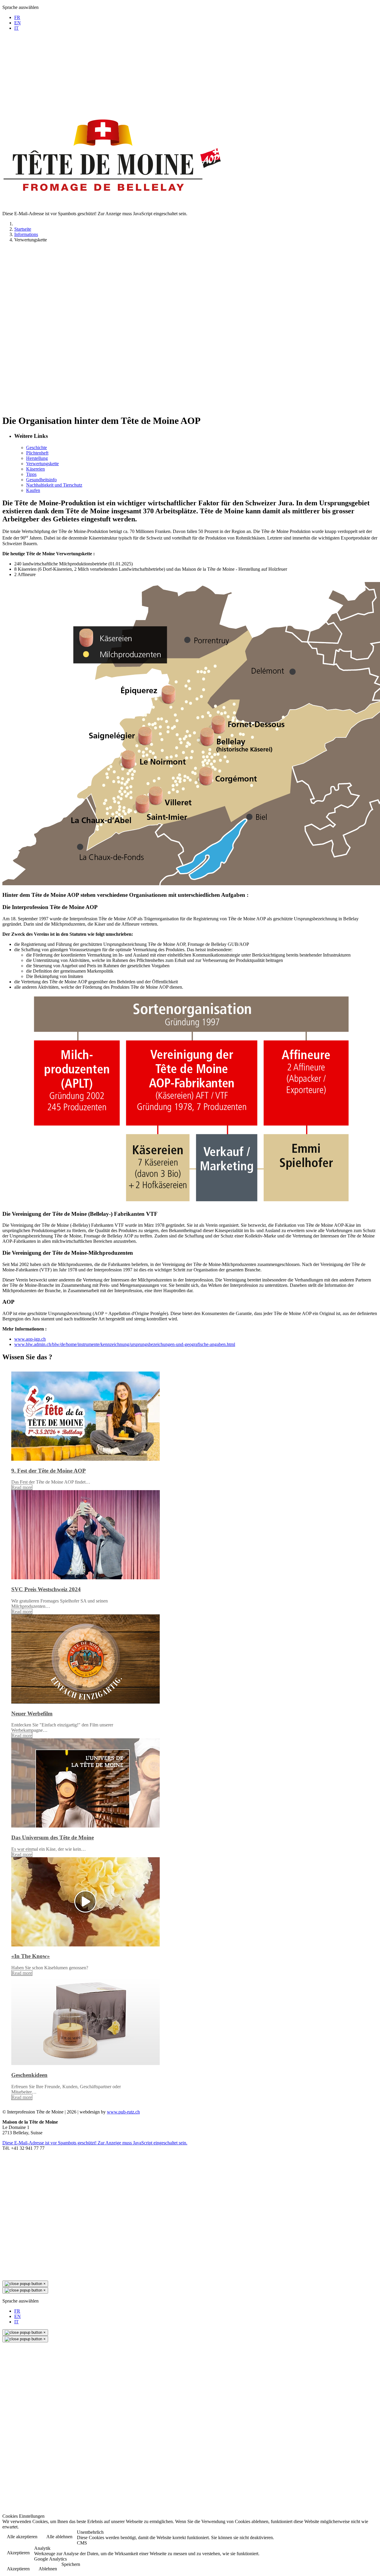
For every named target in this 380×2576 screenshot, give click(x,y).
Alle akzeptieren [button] (22, 2537)
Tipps (31, 474)
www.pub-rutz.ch (123, 2112)
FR (17, 17)
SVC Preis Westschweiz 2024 (46, 1589)
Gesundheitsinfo (41, 480)
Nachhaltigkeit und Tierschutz (54, 485)
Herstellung (37, 458)
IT (16, 28)
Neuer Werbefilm (32, 1714)
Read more (22, 1487)
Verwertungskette (42, 464)
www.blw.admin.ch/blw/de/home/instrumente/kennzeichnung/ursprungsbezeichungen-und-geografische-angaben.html (125, 1344)
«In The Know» (31, 1956)
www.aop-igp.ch (30, 1339)
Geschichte (37, 448)
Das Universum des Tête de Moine (53, 1837)
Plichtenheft (37, 453)
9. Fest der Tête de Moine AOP (49, 1471)
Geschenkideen (29, 2075)
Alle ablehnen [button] (59, 2537)
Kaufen (33, 490)
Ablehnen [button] (48, 2569)
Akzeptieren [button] (18, 2553)
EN (18, 23)
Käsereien (35, 469)
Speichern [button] (71, 2564)
